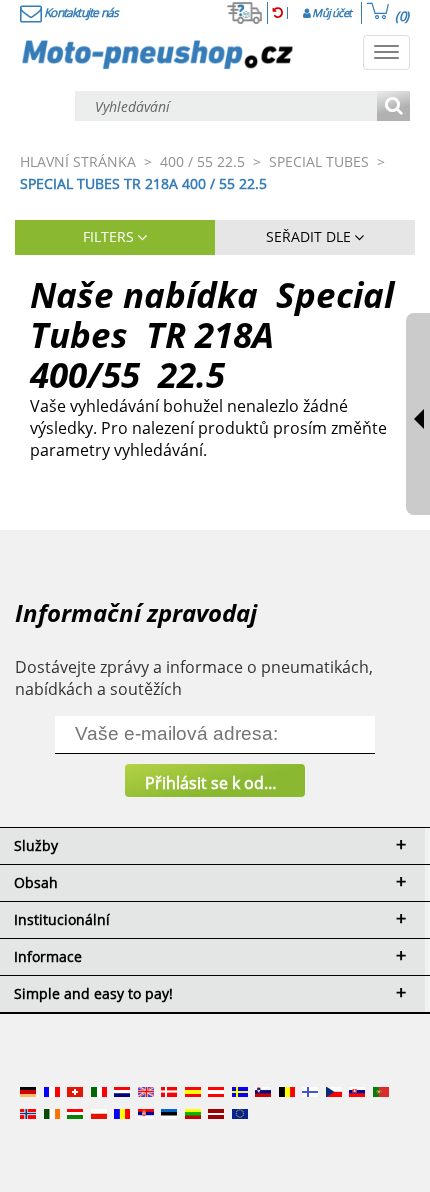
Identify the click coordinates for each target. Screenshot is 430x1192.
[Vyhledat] (393, 107)
